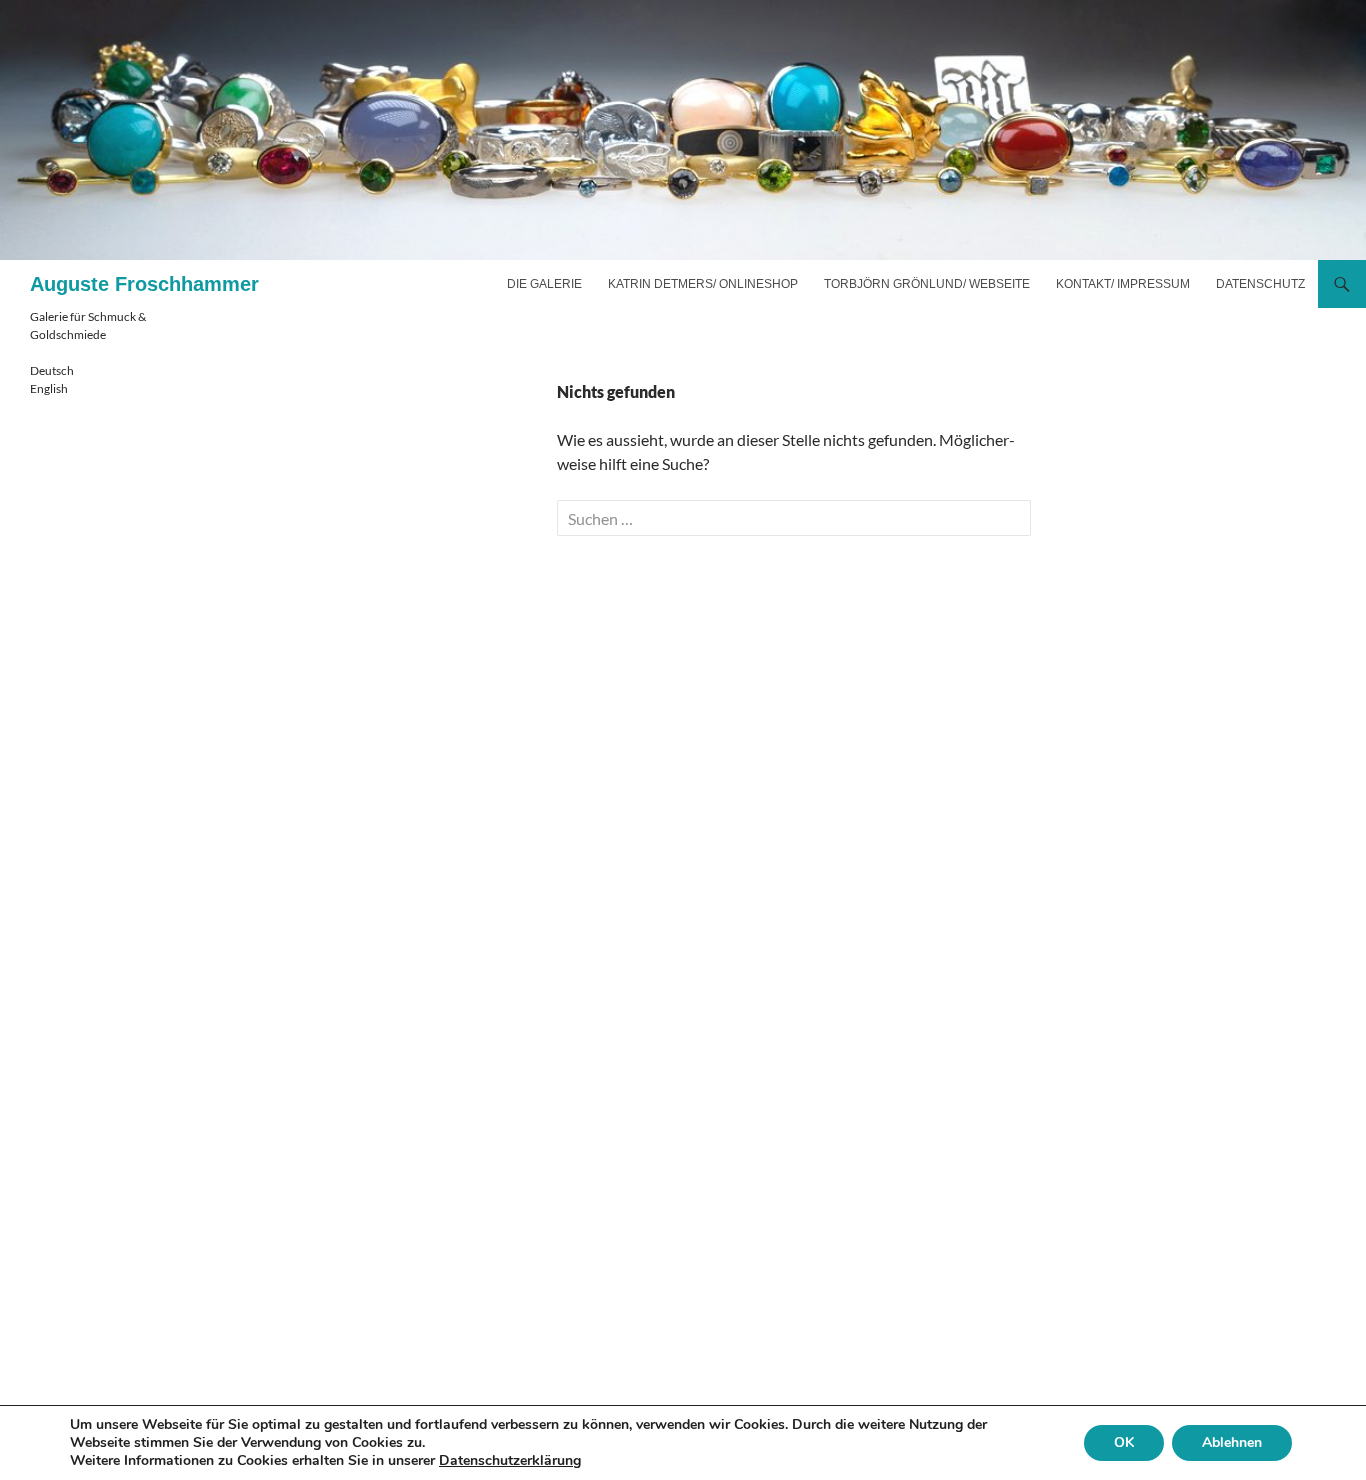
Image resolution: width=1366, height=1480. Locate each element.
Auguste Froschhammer (144, 284)
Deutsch (52, 370)
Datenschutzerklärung (510, 1460)
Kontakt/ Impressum (1123, 284)
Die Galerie (544, 284)
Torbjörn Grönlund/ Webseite (927, 284)
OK (1124, 1442)
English (49, 388)
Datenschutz (1260, 284)
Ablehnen (1232, 1442)
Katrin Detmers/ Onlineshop (703, 284)
